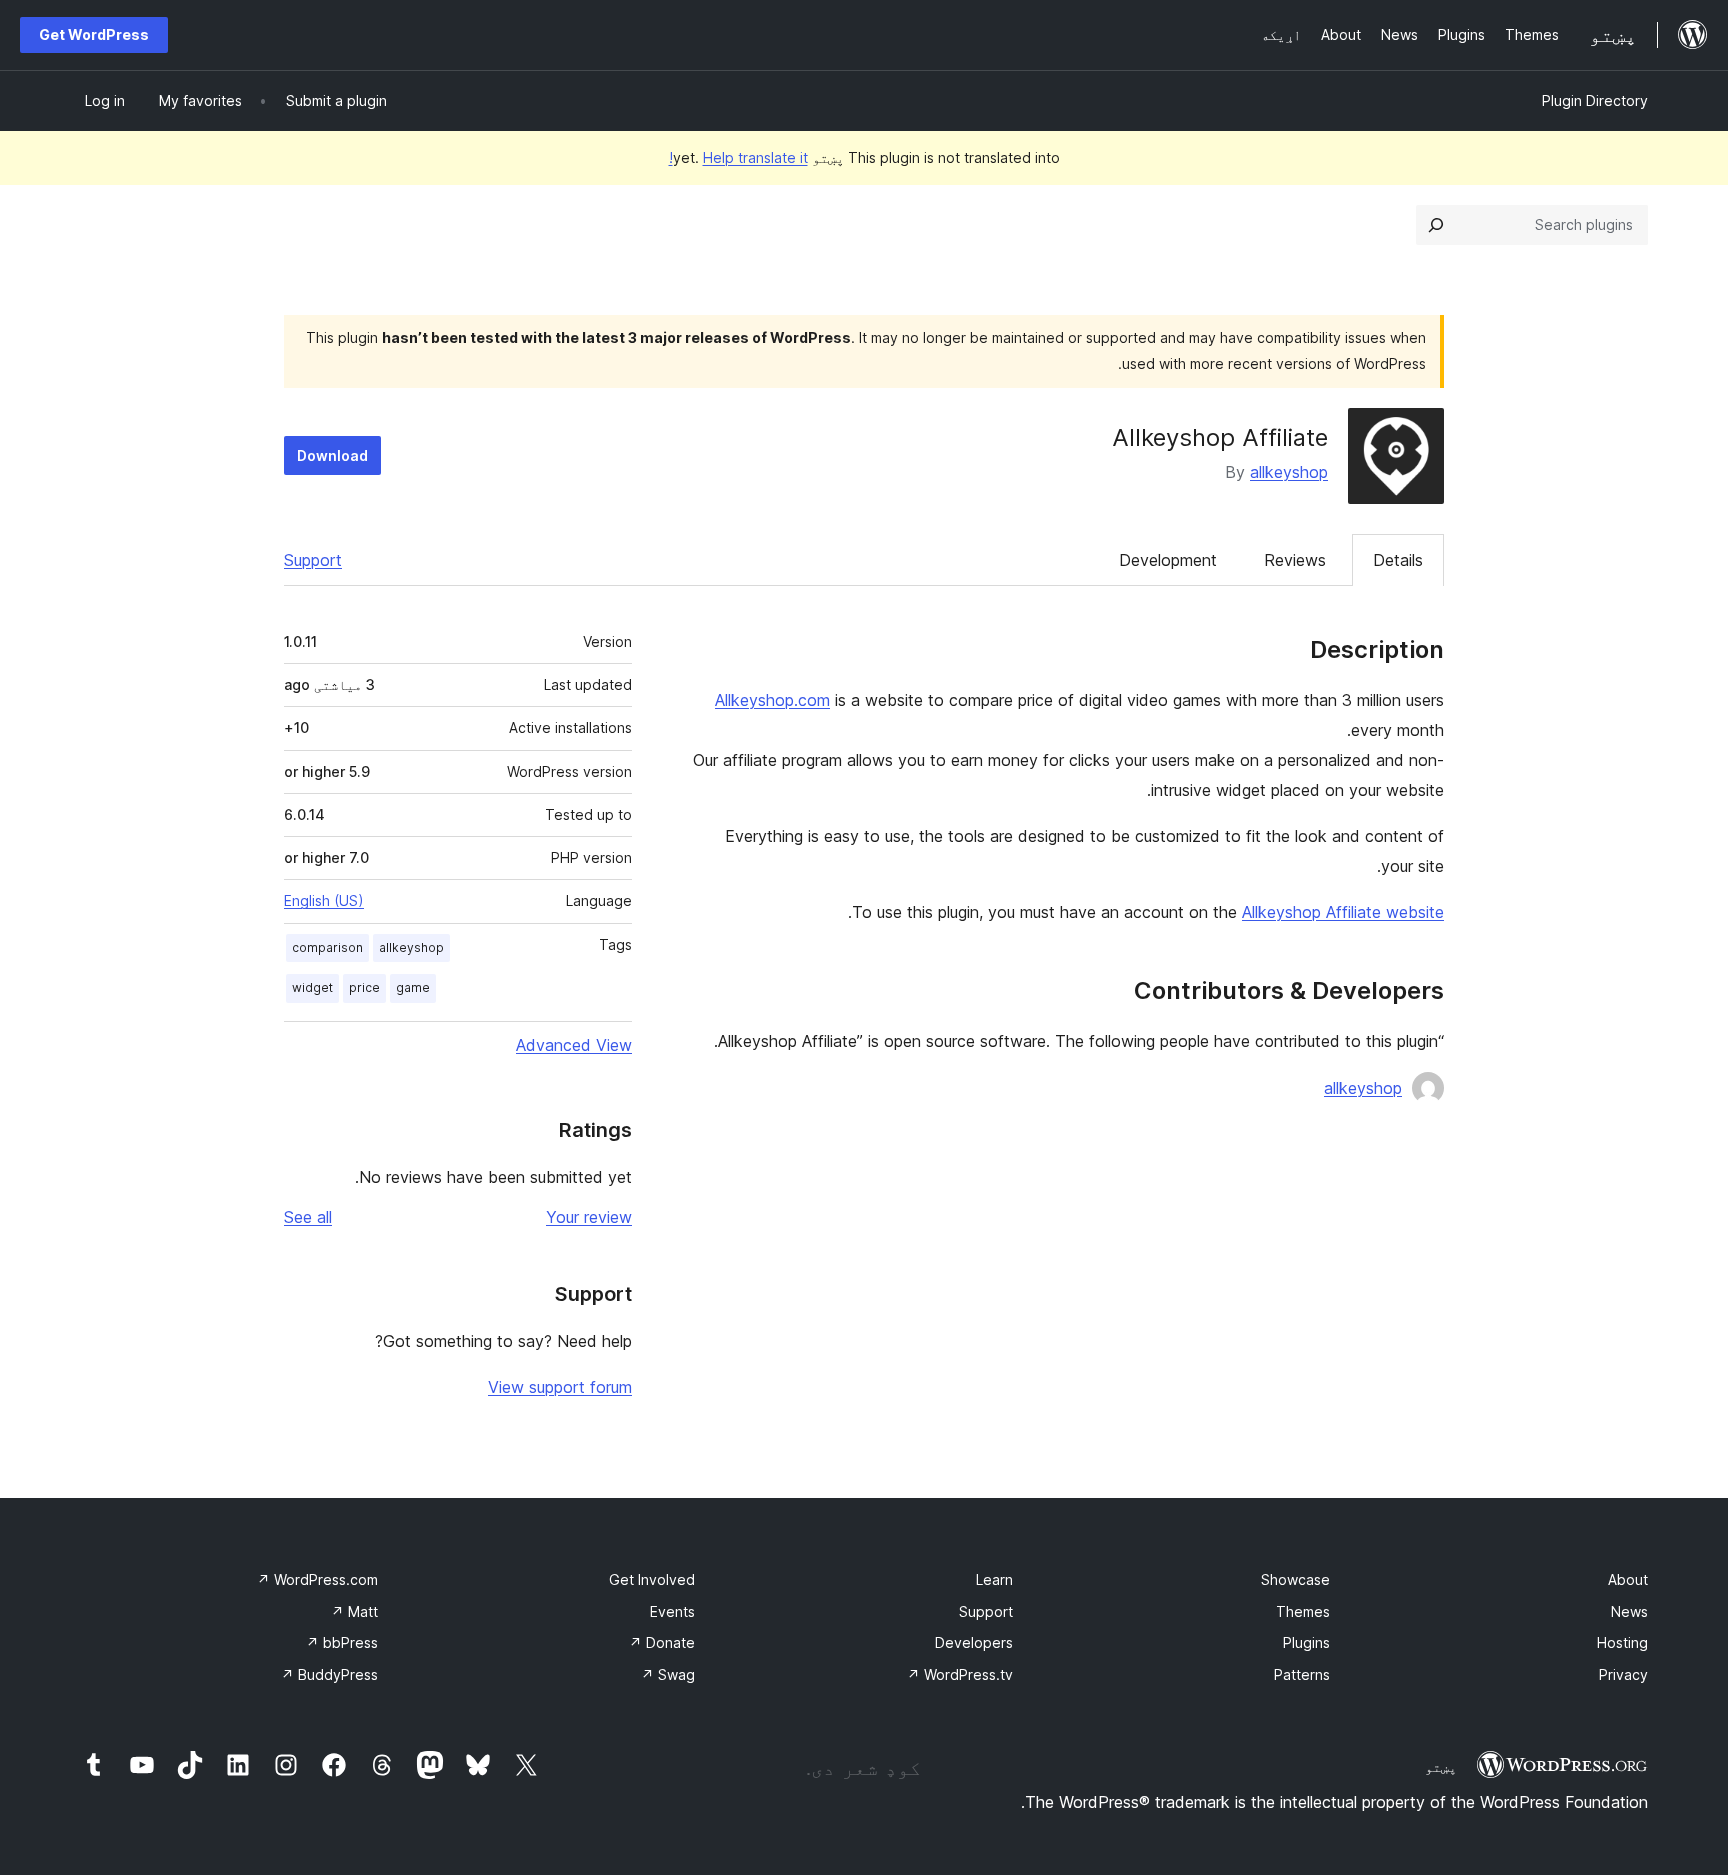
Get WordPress (94, 34)
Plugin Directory (1595, 100)
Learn (994, 1579)
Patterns (1302, 1674)
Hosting (1622, 1642)
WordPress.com (317, 1579)
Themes (1303, 1611)
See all (308, 1217)
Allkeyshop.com (772, 700)
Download (332, 455)
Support (313, 560)
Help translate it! (738, 157)
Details (1398, 560)
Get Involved (652, 1579)
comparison (327, 947)
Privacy (1623, 1674)
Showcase (1295, 1579)
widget (312, 987)
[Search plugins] (1436, 225)
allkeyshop (1289, 472)
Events (672, 1611)
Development (1168, 560)
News (1629, 1611)
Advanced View (574, 1045)
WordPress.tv (960, 1674)
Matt (354, 1611)
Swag (668, 1674)
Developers (974, 1642)
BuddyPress (329, 1674)
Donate (662, 1642)
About (1628, 1579)
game (413, 987)
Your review (589, 1217)
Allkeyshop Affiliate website (1343, 912)
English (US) (324, 900)
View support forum (560, 1387)
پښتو (1441, 1767)
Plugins (1306, 1642)
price (364, 987)
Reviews (1295, 560)
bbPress (342, 1642)
